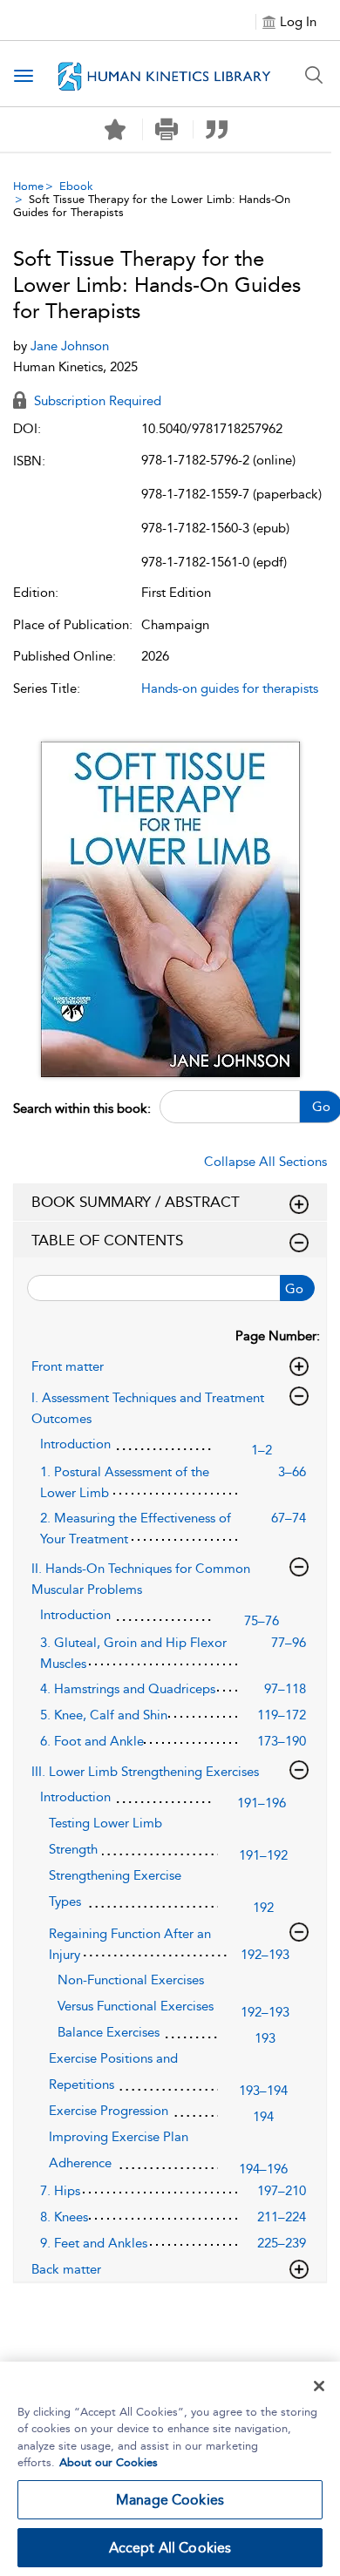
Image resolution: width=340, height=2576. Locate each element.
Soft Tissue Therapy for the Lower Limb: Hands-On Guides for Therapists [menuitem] (152, 206)
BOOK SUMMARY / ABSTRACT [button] (136, 1202)
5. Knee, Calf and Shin (104, 1715)
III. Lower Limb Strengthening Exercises (145, 1772)
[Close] (319, 2386)
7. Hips (60, 2191)
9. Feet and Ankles (94, 2243)
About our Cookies (109, 2462)
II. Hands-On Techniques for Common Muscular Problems (141, 1579)
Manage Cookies (170, 2500)
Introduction (75, 1444)
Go (294, 1289)
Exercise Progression (109, 2111)
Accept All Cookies (170, 2548)
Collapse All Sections (265, 1162)
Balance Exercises (109, 2032)
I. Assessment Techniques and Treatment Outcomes (148, 1408)
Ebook (76, 186)
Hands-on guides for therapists (230, 688)
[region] (170, 2469)
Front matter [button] (68, 1366)
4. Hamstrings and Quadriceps (128, 1689)
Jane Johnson (70, 346)
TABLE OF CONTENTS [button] (107, 1240)
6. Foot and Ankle (92, 1741)
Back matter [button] (66, 2269)
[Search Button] (314, 75)
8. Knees (64, 2217)
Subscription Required (96, 401)
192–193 (265, 1955)
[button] (166, 129)
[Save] (115, 130)
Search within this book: (82, 1108)
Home (28, 186)
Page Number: (278, 1336)
